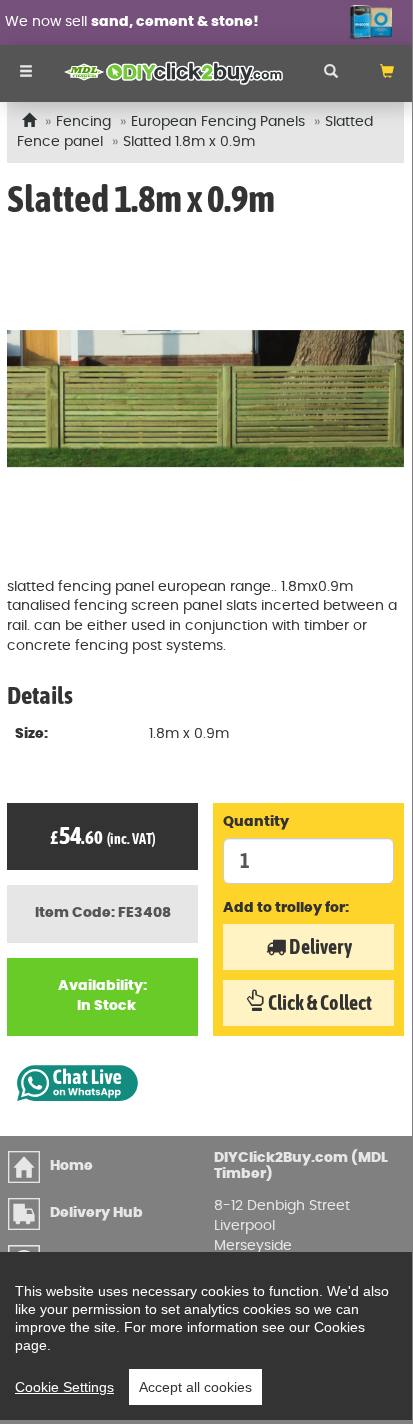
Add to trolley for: (286, 908)
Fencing (83, 122)
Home (71, 1166)
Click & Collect (318, 1002)
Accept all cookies (195, 1387)
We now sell (132, 22)
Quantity (256, 822)
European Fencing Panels (218, 122)
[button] (387, 73)
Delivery (319, 946)
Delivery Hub (96, 1213)
